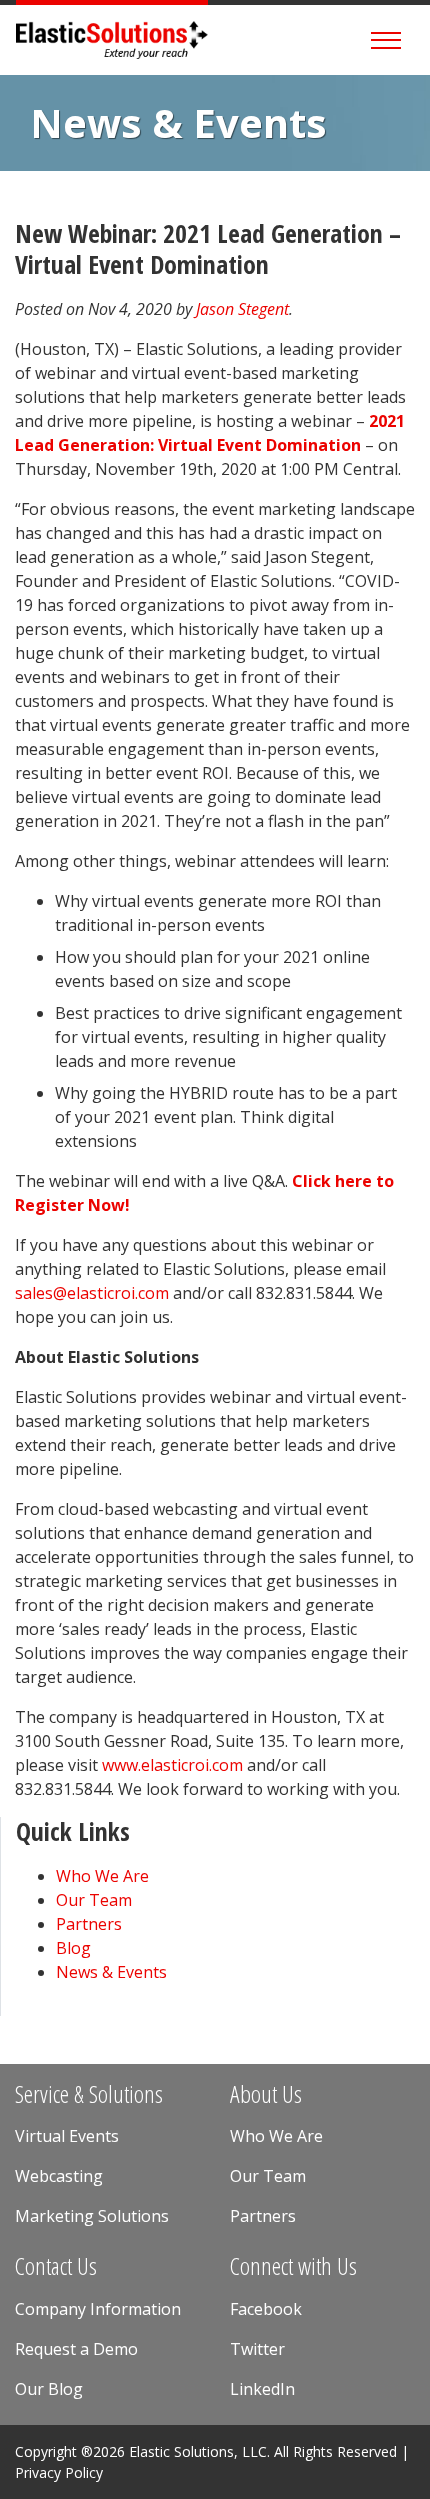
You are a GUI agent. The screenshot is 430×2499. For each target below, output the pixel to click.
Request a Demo (76, 2349)
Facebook (266, 2309)
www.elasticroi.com (172, 1765)
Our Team (94, 1900)
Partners (89, 1924)
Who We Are (102, 1876)
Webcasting (59, 2176)
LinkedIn (262, 2389)
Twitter (257, 2349)
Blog (73, 1948)
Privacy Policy (59, 2472)
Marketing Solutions (92, 2216)
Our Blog (49, 2389)
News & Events (178, 122)
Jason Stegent (242, 309)
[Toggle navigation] (386, 40)
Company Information (98, 2309)
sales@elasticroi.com (92, 1293)
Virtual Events (67, 2136)
